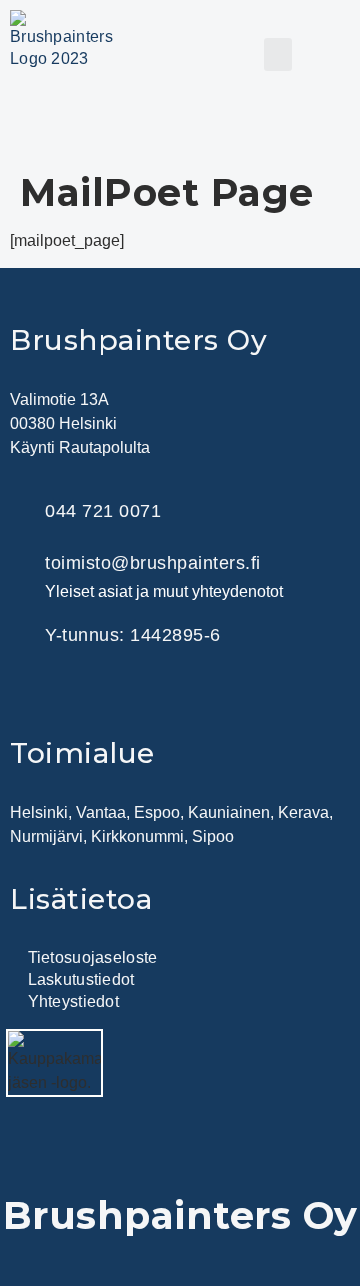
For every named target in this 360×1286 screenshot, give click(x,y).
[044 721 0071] (22, 511)
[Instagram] (135, 696)
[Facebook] (85, 696)
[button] (278, 54)
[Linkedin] (35, 696)
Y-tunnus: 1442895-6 (133, 635)
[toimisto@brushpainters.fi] (22, 575)
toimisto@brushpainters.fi (153, 563)
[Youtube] (185, 696)
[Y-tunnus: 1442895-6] (22, 634)
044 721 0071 (103, 511)
